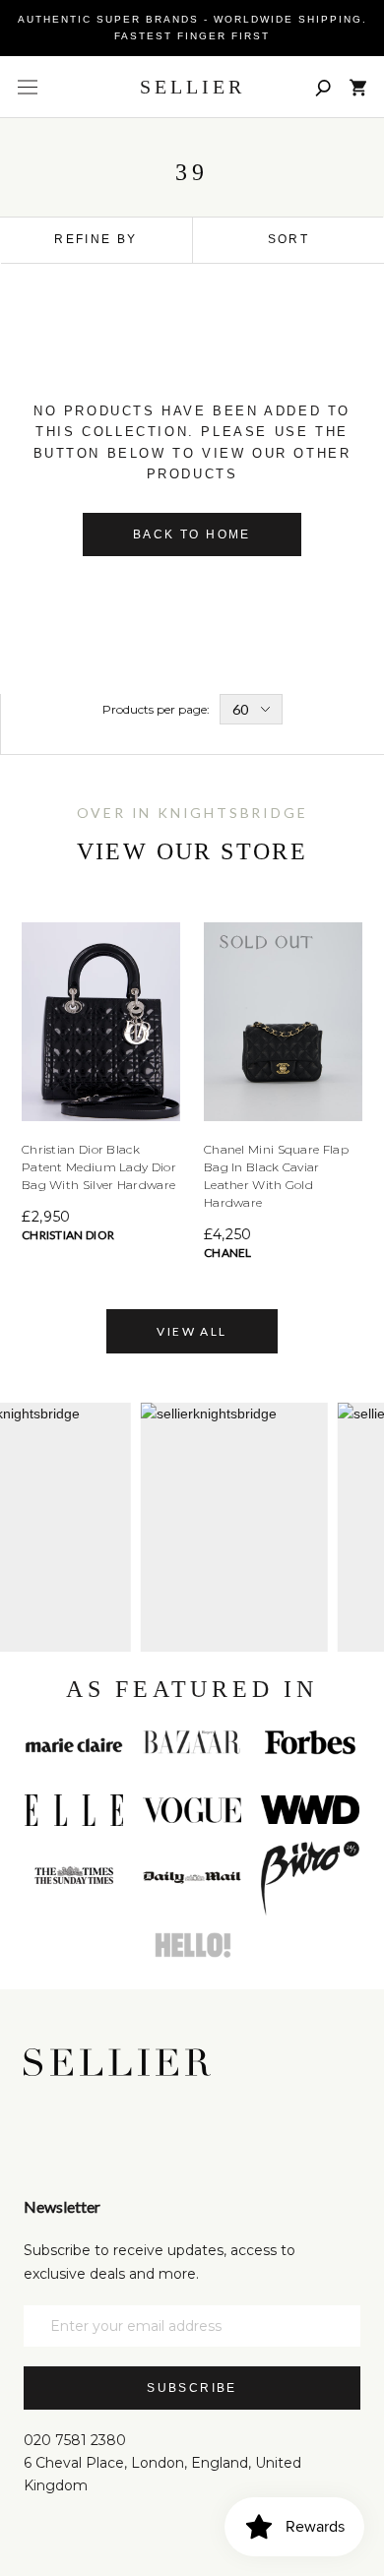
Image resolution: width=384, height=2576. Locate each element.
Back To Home (192, 534)
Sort (289, 239)
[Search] (323, 87)
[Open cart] (358, 88)
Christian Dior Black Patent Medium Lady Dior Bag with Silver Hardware (99, 1167)
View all (192, 1331)
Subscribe (192, 2388)
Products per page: (156, 709)
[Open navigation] (28, 88)
